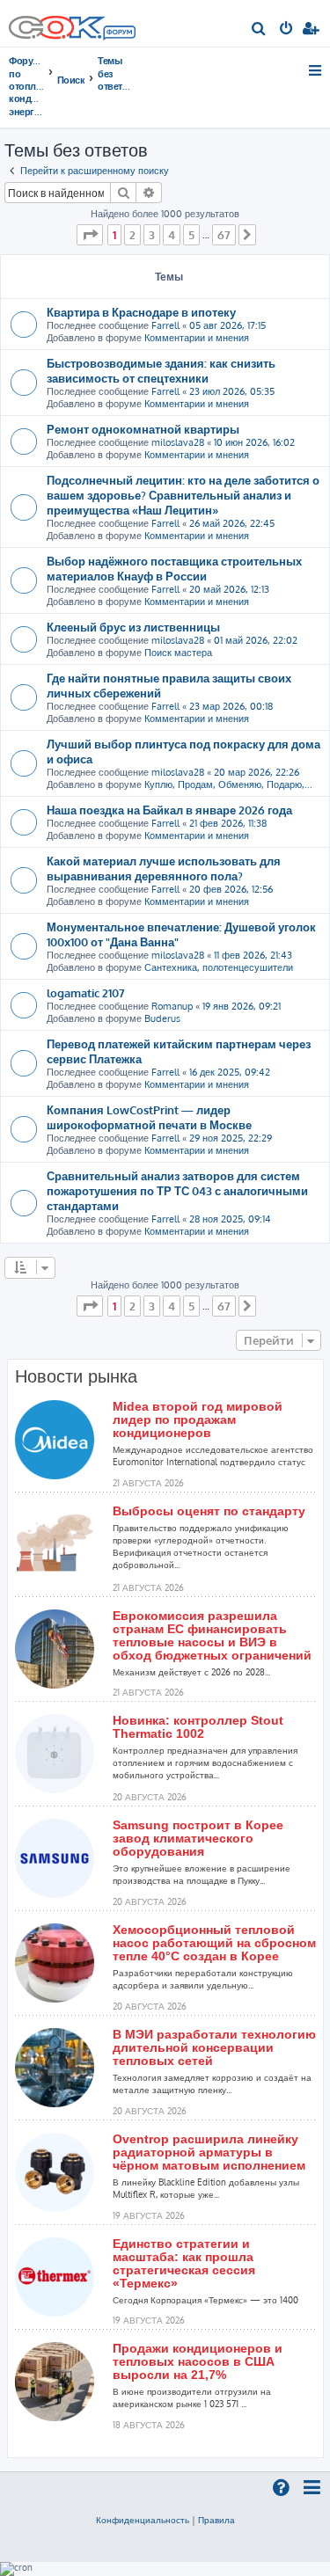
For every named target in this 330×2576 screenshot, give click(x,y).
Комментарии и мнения (197, 338)
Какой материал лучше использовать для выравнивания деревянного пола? (164, 868)
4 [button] (172, 235)
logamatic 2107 (86, 992)
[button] (90, 235)
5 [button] (191, 235)
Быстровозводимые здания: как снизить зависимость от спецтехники (161, 370)
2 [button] (132, 235)
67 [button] (224, 235)
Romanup (172, 1006)
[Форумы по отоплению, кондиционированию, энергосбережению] (119, 34)
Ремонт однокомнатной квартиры (143, 429)
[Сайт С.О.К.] (72, 23)
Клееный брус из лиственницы (133, 627)
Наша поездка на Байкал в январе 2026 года (169, 810)
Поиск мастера (178, 653)
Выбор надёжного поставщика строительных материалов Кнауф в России (174, 568)
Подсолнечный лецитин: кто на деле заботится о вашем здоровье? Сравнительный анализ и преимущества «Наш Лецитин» (183, 495)
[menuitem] (259, 30)
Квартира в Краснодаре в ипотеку (141, 312)
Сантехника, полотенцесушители (219, 967)
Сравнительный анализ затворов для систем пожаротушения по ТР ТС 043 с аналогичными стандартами (177, 1190)
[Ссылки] (316, 70)
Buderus (162, 1018)
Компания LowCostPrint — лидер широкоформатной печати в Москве (149, 1117)
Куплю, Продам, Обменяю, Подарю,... (228, 784)
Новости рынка (76, 1376)
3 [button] (152, 235)
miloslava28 (178, 442)
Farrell (165, 325)
